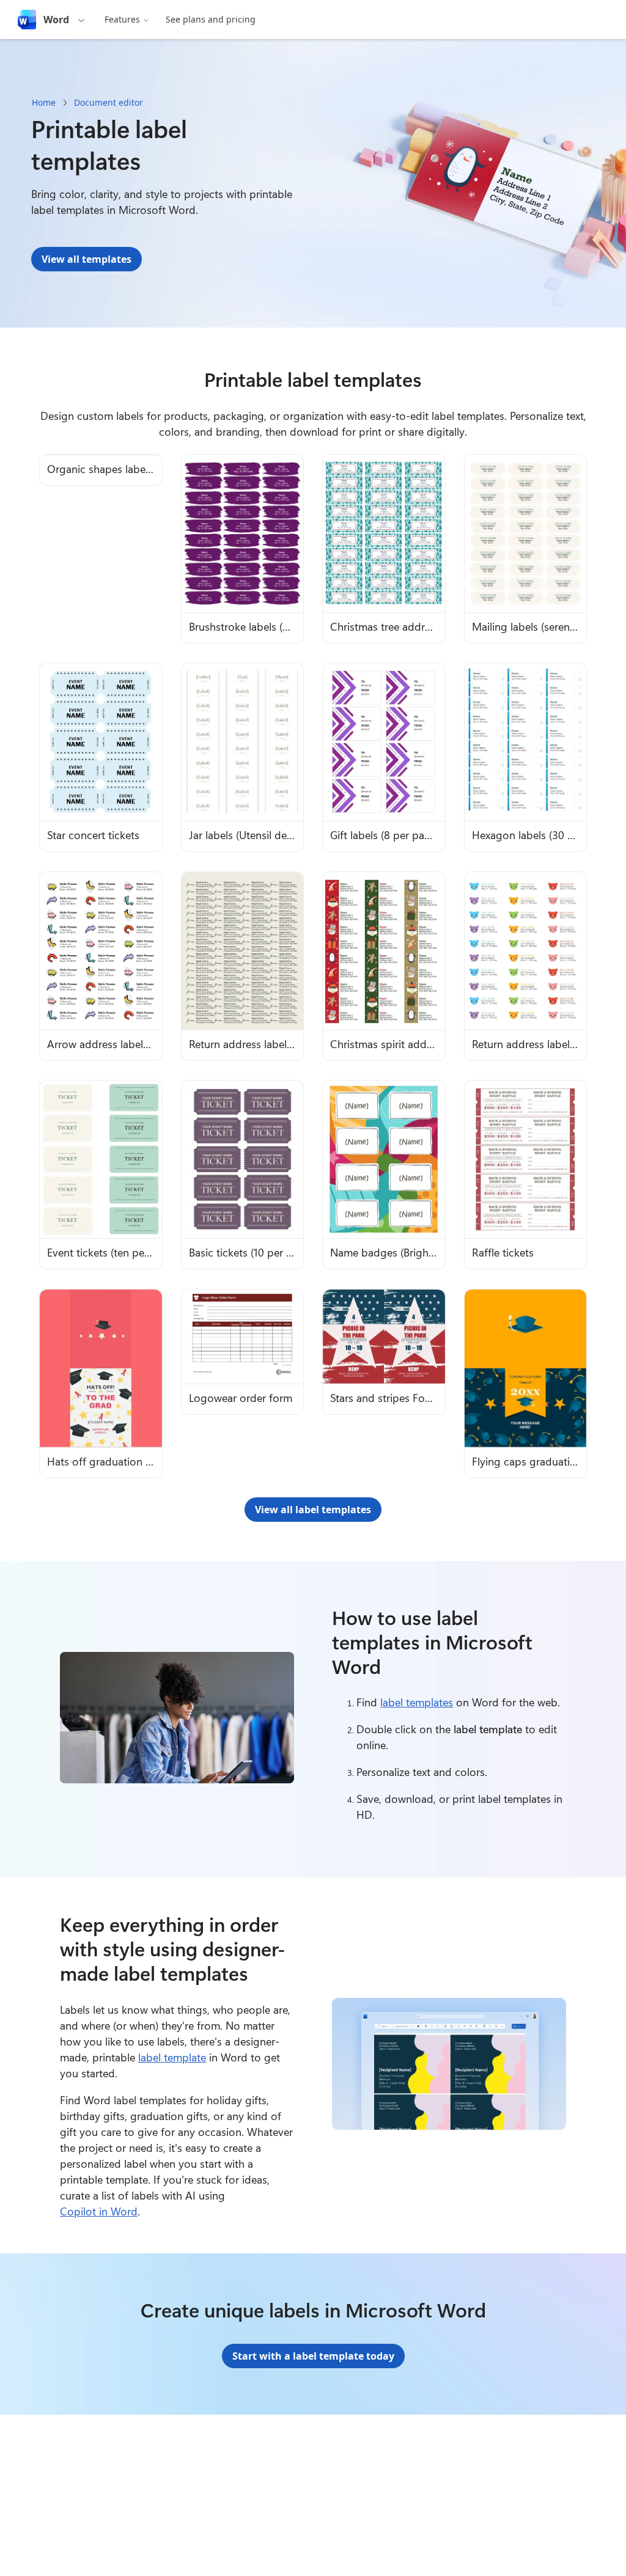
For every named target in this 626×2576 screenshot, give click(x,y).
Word (56, 20)
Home (44, 102)
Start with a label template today (313, 2356)
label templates (417, 1702)
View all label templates (313, 1510)
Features (122, 19)
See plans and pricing (211, 19)
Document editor (109, 102)
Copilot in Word (99, 2211)
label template (172, 2057)
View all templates (87, 259)
